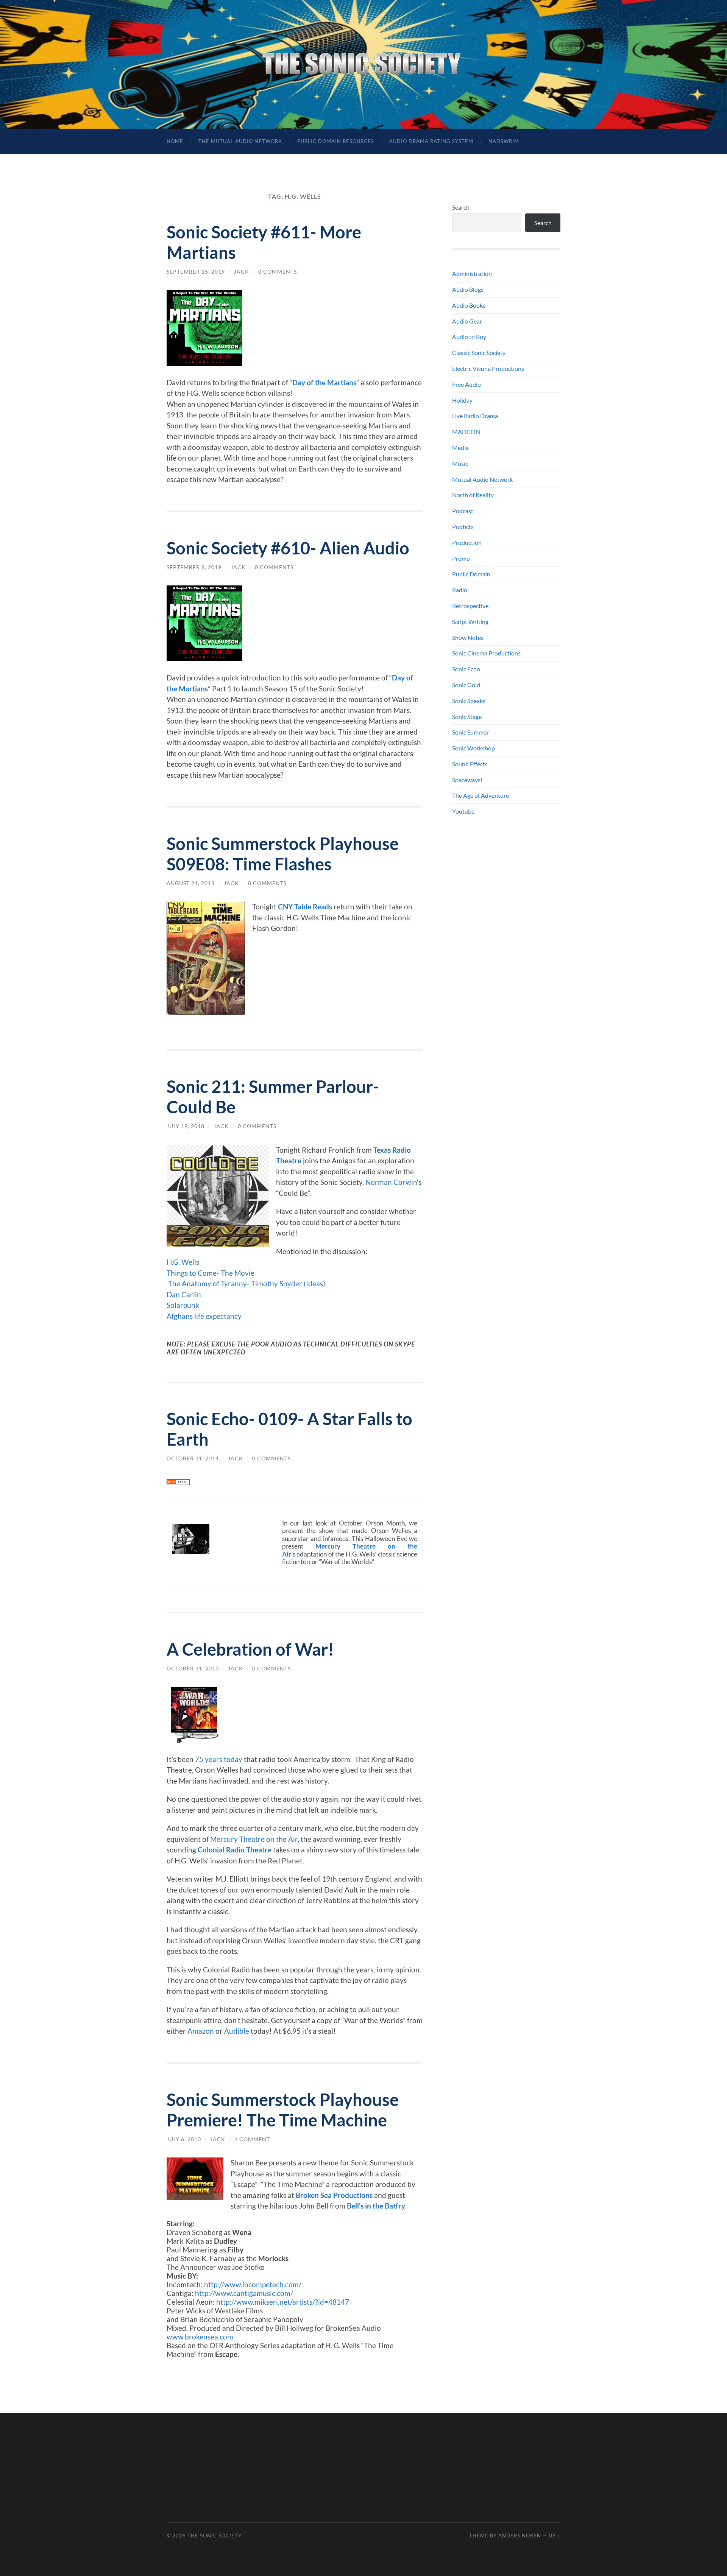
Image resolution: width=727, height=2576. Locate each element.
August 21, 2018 (191, 883)
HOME (175, 141)
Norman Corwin (391, 1182)
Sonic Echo (466, 669)
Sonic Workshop (473, 748)
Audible (237, 2031)
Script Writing (470, 622)
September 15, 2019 (196, 272)
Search (461, 207)
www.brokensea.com (200, 2337)
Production (467, 542)
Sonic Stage (467, 717)
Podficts (463, 527)
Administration (472, 273)
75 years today (219, 1759)
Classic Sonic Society (479, 353)
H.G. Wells (183, 1262)
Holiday (462, 400)
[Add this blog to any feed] (178, 1482)
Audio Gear (467, 321)
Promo (461, 558)
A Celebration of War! (250, 1649)
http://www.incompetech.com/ (253, 2284)
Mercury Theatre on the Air (254, 1839)
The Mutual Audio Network (240, 141)
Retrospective (470, 606)
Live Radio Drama (475, 416)
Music (460, 463)
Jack (242, 272)
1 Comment (252, 2139)
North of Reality (473, 495)
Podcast (463, 511)
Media (460, 447)
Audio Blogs (468, 289)
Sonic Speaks (469, 701)
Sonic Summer (470, 732)
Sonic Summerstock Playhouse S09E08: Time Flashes (283, 854)
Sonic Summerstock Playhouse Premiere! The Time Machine (283, 2110)
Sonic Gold (466, 685)
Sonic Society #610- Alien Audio (288, 548)
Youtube (463, 811)
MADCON (466, 432)
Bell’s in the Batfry (376, 2206)
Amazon (201, 2031)
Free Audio (466, 384)
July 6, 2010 (184, 2139)
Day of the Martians (324, 382)
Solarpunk (183, 1305)
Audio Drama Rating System (431, 141)
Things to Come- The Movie (211, 1273)
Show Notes (468, 637)
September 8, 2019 (194, 567)
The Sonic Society (215, 2536)
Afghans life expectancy (204, 1316)
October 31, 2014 (193, 1458)
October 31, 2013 (193, 1668)
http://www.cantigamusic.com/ (244, 2293)
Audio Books (469, 305)
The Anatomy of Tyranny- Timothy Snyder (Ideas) (246, 1283)
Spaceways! (467, 780)
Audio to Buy (469, 337)
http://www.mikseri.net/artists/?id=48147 (283, 2302)
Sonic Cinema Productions (486, 653)
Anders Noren (520, 2536)
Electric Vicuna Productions (488, 368)
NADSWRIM (504, 141)
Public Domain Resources (336, 141)
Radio (460, 590)
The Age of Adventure (481, 795)
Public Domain (471, 574)
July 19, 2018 (186, 1126)
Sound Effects (470, 764)
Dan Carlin (184, 1294)
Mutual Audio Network (482, 479)
